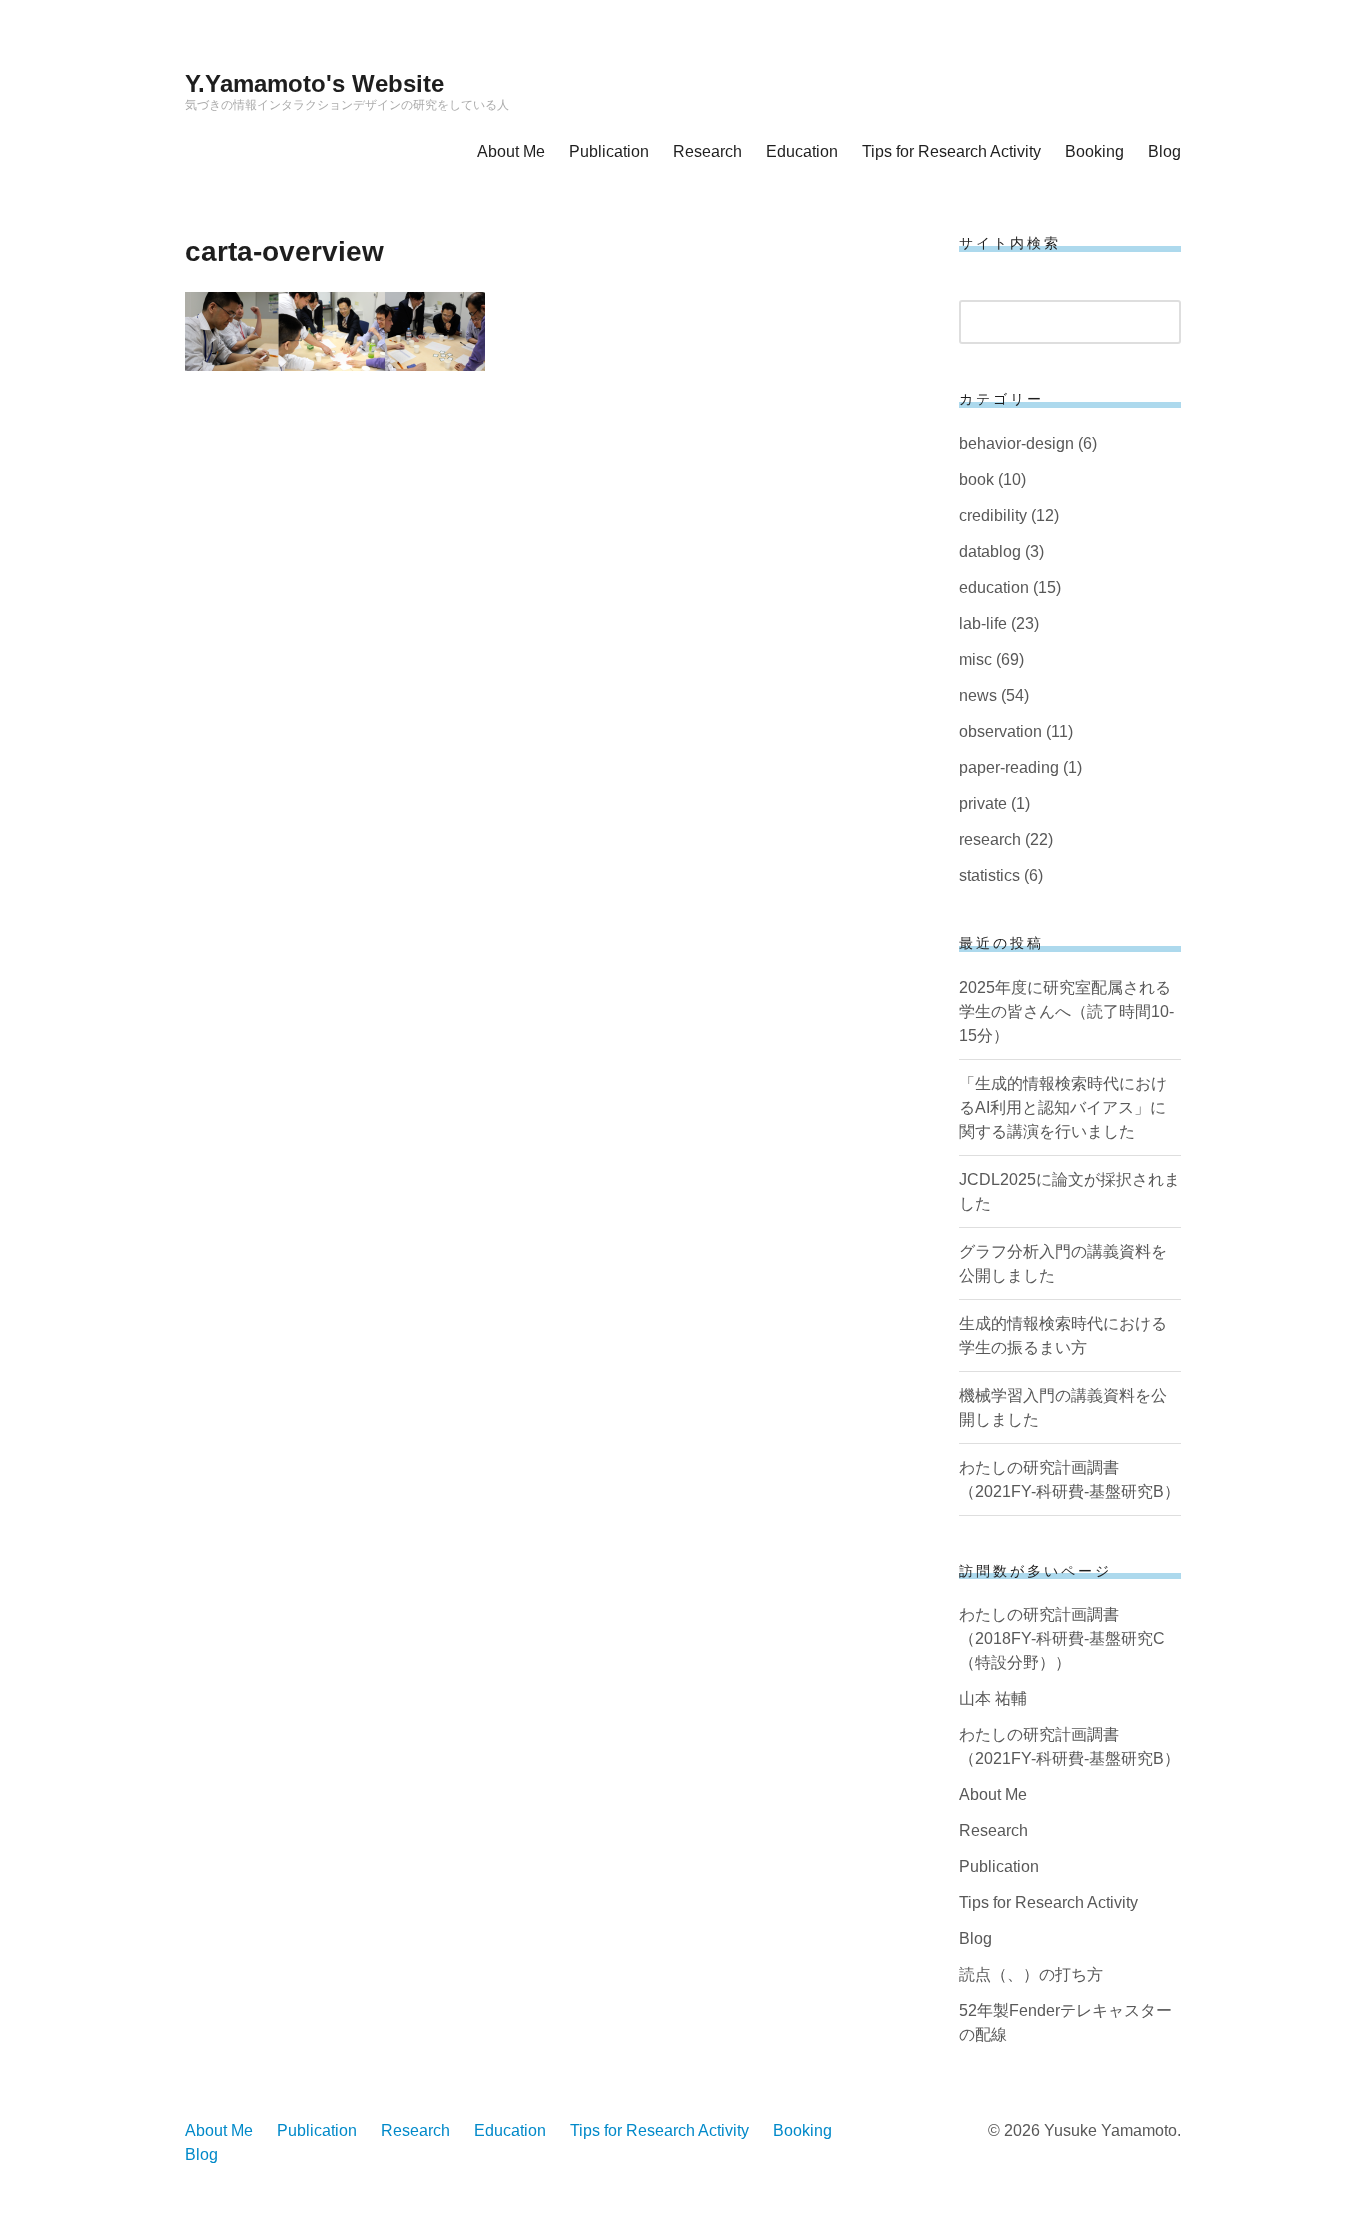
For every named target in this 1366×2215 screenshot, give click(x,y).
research (990, 839)
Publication (609, 151)
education (994, 587)
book (976, 479)
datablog (990, 551)
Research (707, 151)
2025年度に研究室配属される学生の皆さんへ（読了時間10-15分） (1066, 1011)
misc (975, 659)
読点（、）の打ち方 (1031, 1974)
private (983, 803)
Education (802, 151)
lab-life (983, 623)
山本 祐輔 (993, 1698)
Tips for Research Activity (951, 151)
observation (1000, 731)
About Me (511, 151)
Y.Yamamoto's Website (314, 83)
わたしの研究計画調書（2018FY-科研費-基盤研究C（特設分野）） (1062, 1638)
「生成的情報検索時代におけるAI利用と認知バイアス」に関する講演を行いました (1063, 1107)
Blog (1164, 151)
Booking (1094, 151)
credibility (993, 515)
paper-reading (1009, 767)
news (978, 695)
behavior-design (1016, 443)
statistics (989, 875)
